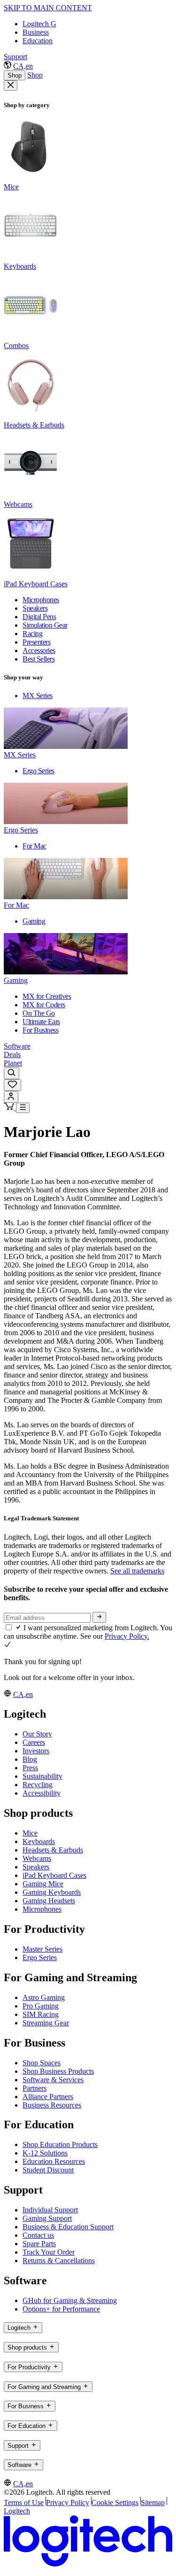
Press (30, 1768)
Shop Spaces (42, 2063)
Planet (13, 1063)
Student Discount (48, 2170)
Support (15, 57)
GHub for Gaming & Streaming (70, 2300)
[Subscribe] (99, 1617)
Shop (15, 75)
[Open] (23, 1108)
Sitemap (153, 2502)
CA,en (23, 66)
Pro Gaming (41, 2006)
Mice (30, 1833)
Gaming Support (47, 2218)
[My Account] (11, 1097)
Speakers (36, 1867)
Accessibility (42, 1793)
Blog (30, 1759)
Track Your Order (49, 2252)
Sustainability (42, 1776)
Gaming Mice (43, 1884)
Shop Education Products (60, 2144)
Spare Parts (39, 2244)
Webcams (37, 1858)
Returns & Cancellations (59, 2261)
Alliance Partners (48, 2097)
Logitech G (39, 24)
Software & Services (53, 2080)
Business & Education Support (68, 2227)
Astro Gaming (44, 1997)
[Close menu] (11, 86)
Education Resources (54, 2161)
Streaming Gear (46, 2023)
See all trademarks (137, 1571)
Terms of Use (24, 2502)
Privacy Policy (68, 2502)
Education (38, 41)
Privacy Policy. (127, 1636)
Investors (36, 1751)
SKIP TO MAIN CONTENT (48, 8)
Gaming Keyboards (52, 1892)
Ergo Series (40, 1957)
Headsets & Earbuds (53, 1850)
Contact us (38, 2235)
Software (17, 1046)
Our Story (37, 1734)
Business (36, 32)
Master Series (42, 1949)
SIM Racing (41, 2014)
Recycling (38, 1785)
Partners (34, 2088)
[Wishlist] (12, 1085)
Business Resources (52, 2105)
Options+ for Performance (61, 2309)
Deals (12, 1055)
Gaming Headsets (49, 1901)
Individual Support (50, 2210)
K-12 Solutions (45, 2153)
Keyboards (39, 1841)
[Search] (11, 1073)
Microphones (42, 1909)
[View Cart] (10, 1108)
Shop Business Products (58, 2071)
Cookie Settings (115, 2502)
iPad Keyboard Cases (54, 1875)
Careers (34, 1742)
